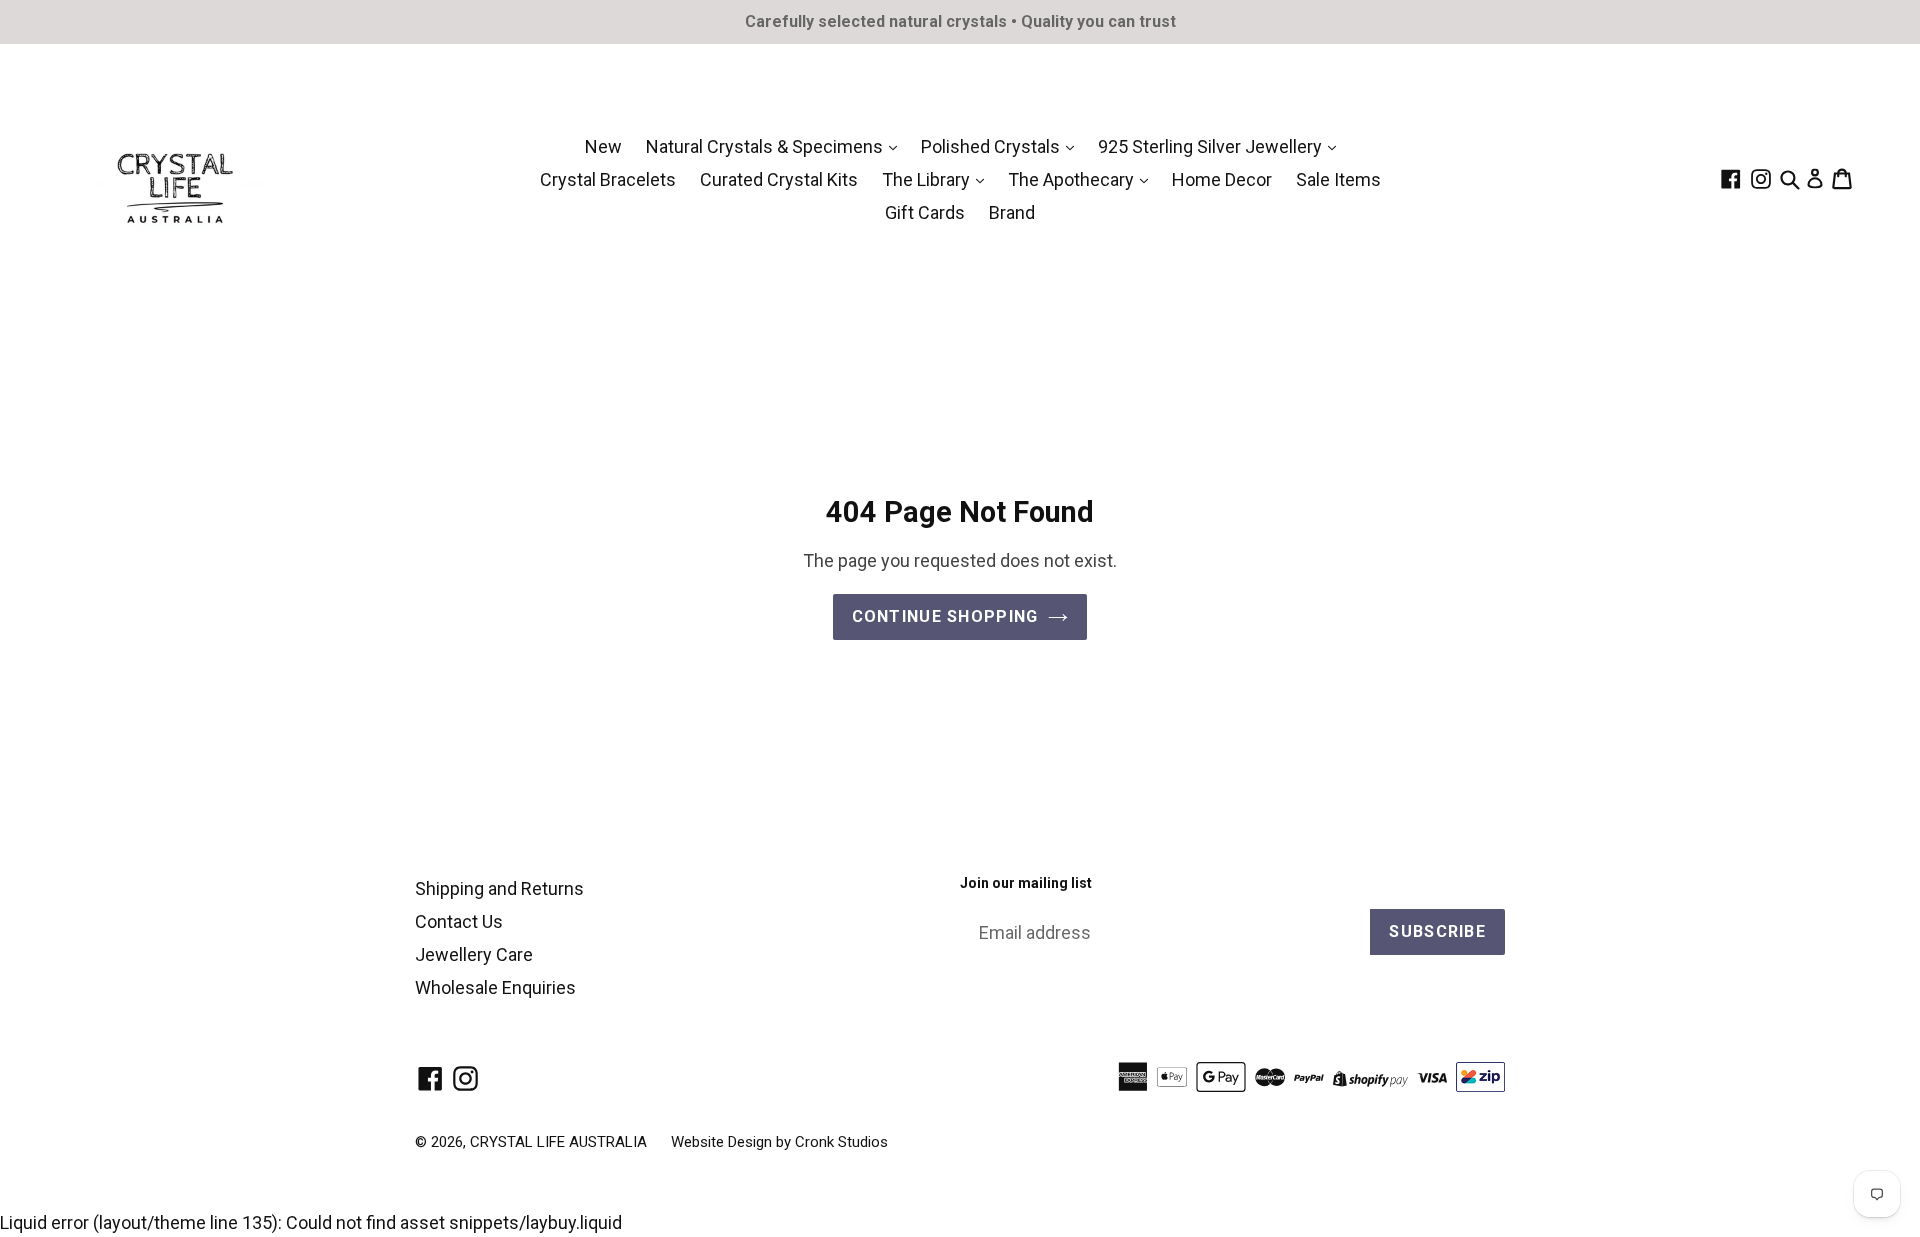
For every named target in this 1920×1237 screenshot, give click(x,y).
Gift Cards (925, 212)
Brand (1012, 212)
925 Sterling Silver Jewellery (1212, 146)
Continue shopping (945, 616)
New (603, 146)
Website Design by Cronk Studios (779, 1142)
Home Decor (1222, 179)
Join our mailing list (1026, 883)
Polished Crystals (992, 146)
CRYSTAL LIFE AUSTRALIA (558, 1142)
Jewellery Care (474, 954)
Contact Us (459, 921)
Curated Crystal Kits (779, 179)
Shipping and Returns (499, 888)
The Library (928, 179)
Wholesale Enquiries (495, 987)
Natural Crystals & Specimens (766, 146)
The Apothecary (1073, 179)
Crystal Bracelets (608, 179)
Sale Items (1338, 179)
